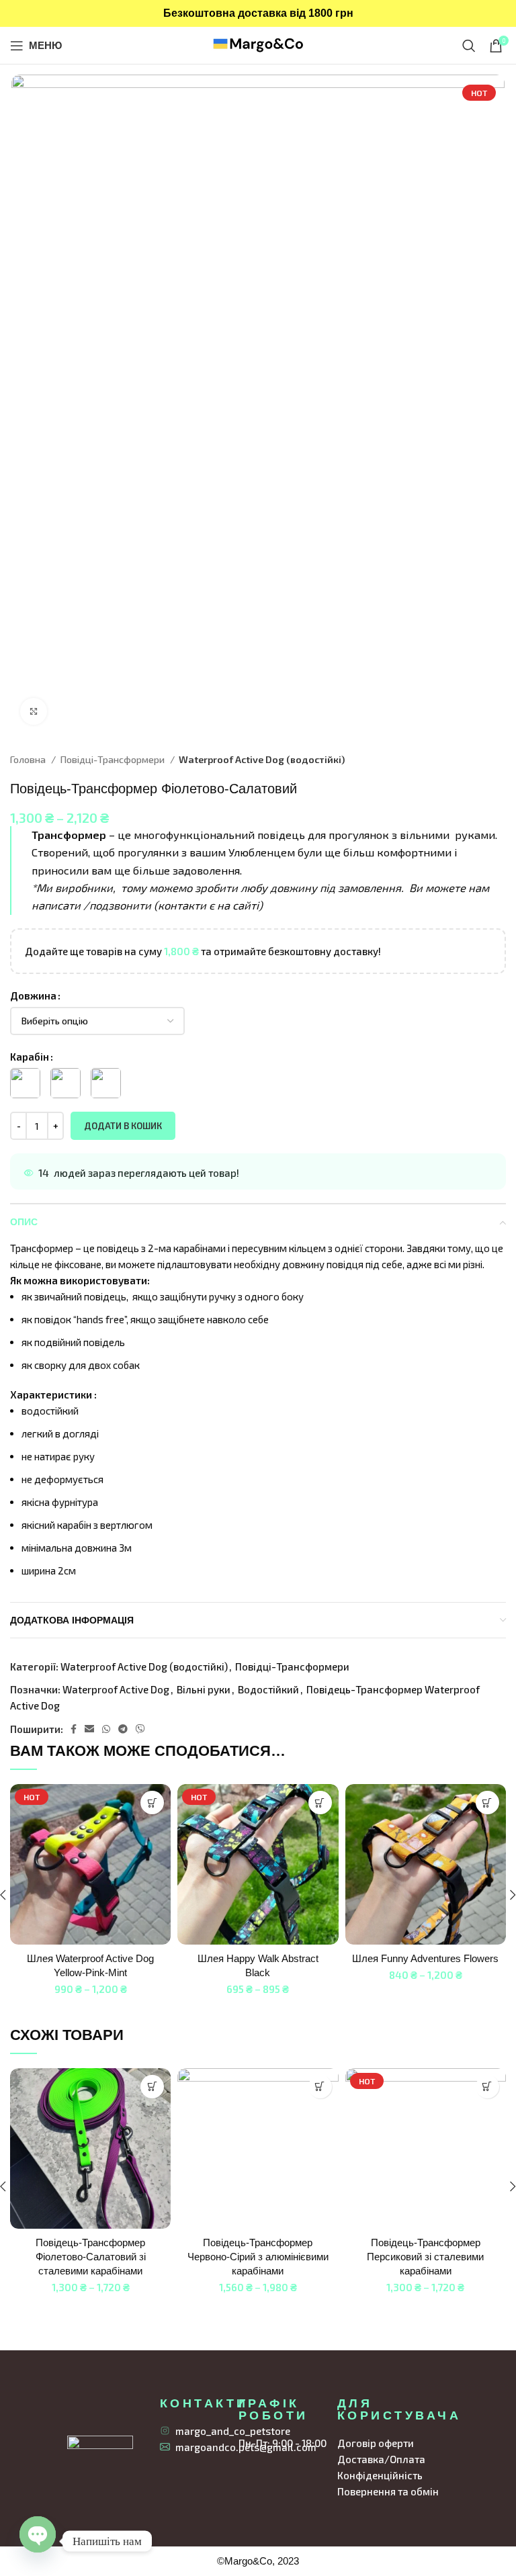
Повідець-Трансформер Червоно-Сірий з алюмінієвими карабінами (258, 2257)
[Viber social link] (140, 1729)
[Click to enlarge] (34, 711)
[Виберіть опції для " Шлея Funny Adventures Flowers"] (487, 1803)
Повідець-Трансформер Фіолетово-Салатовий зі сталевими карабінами (91, 2257)
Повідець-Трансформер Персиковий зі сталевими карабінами (425, 2257)
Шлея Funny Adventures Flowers (425, 1958)
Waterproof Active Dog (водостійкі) (262, 759)
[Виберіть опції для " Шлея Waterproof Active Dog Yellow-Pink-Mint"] (152, 1803)
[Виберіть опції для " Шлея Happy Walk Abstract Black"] (320, 1803)
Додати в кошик (123, 1126)
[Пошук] (469, 46)
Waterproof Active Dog (116, 1689)
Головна (29, 759)
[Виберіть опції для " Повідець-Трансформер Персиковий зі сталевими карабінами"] (487, 2087)
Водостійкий (268, 1689)
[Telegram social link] (123, 1729)
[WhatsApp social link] (106, 1729)
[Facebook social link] (74, 1729)
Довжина (33, 995)
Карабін (30, 1057)
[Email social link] (89, 1729)
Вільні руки (204, 1689)
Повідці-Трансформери (113, 759)
